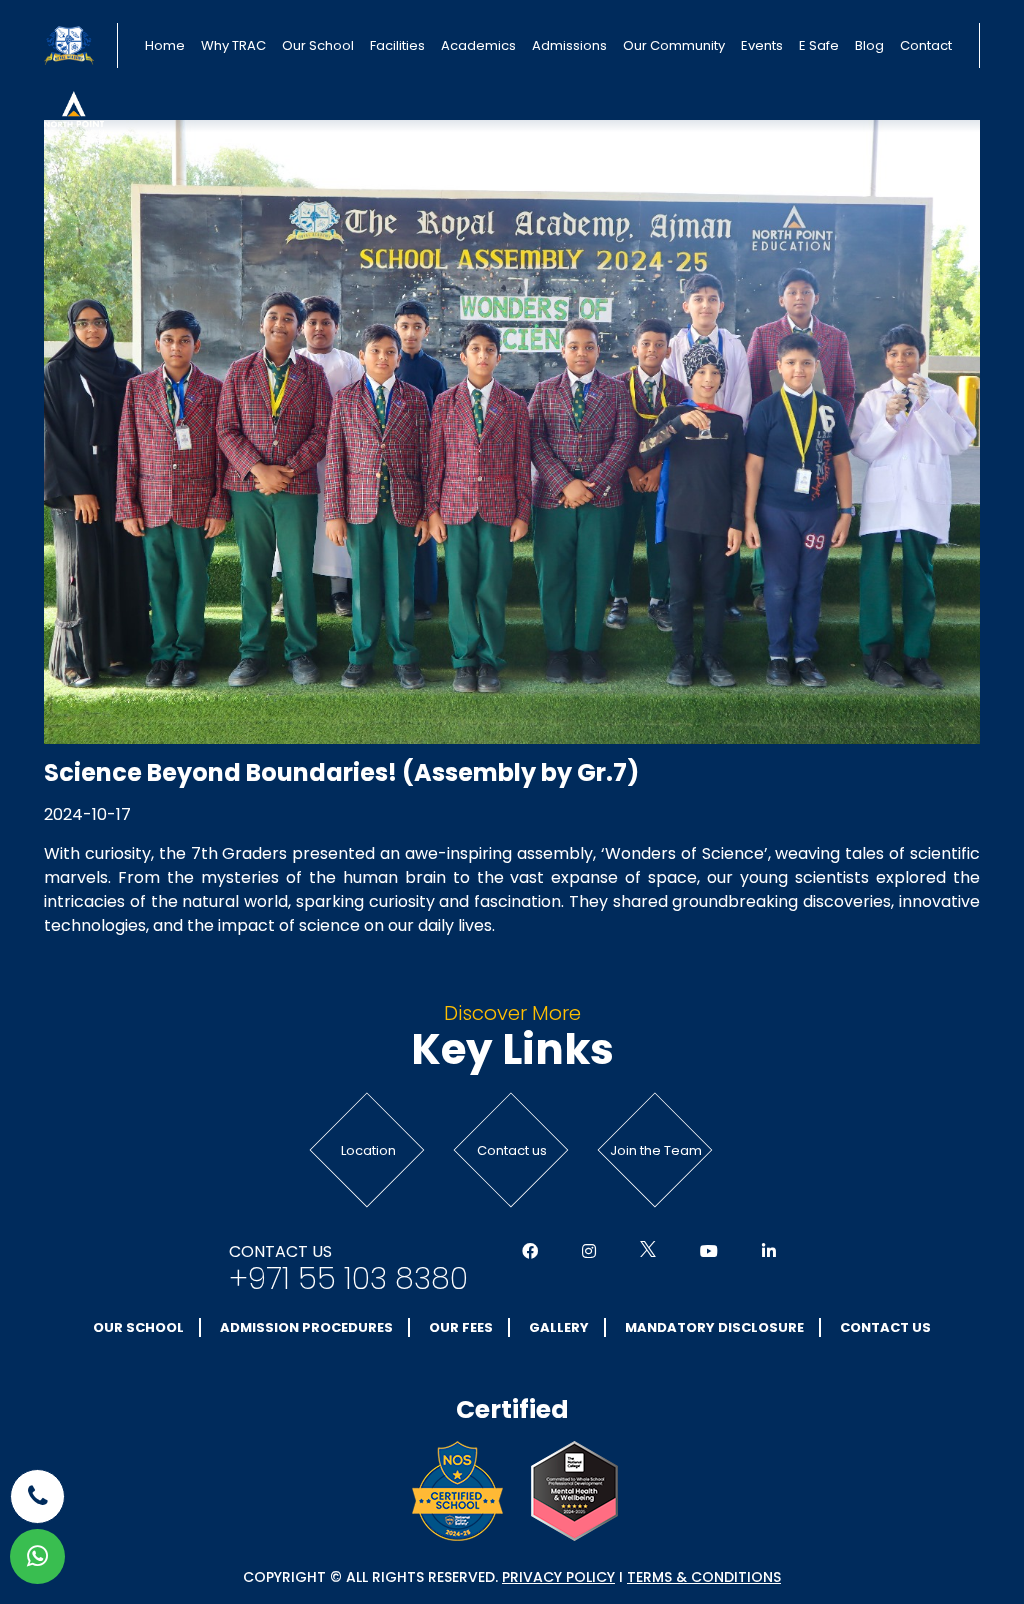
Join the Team (656, 1150)
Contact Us (885, 1327)
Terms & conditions (704, 1577)
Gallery (559, 1327)
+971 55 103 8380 (348, 1279)
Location (368, 1150)
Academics (478, 45)
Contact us (512, 1150)
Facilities (397, 45)
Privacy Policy (558, 1577)
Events (762, 45)
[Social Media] (530, 1252)
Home (165, 45)
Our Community (674, 45)
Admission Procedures (306, 1327)
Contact (926, 45)
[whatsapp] (37, 1556)
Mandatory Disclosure (714, 1327)
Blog (869, 45)
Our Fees (461, 1327)
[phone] (37, 1496)
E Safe (819, 45)
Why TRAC (233, 45)
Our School (318, 45)
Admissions (569, 45)
